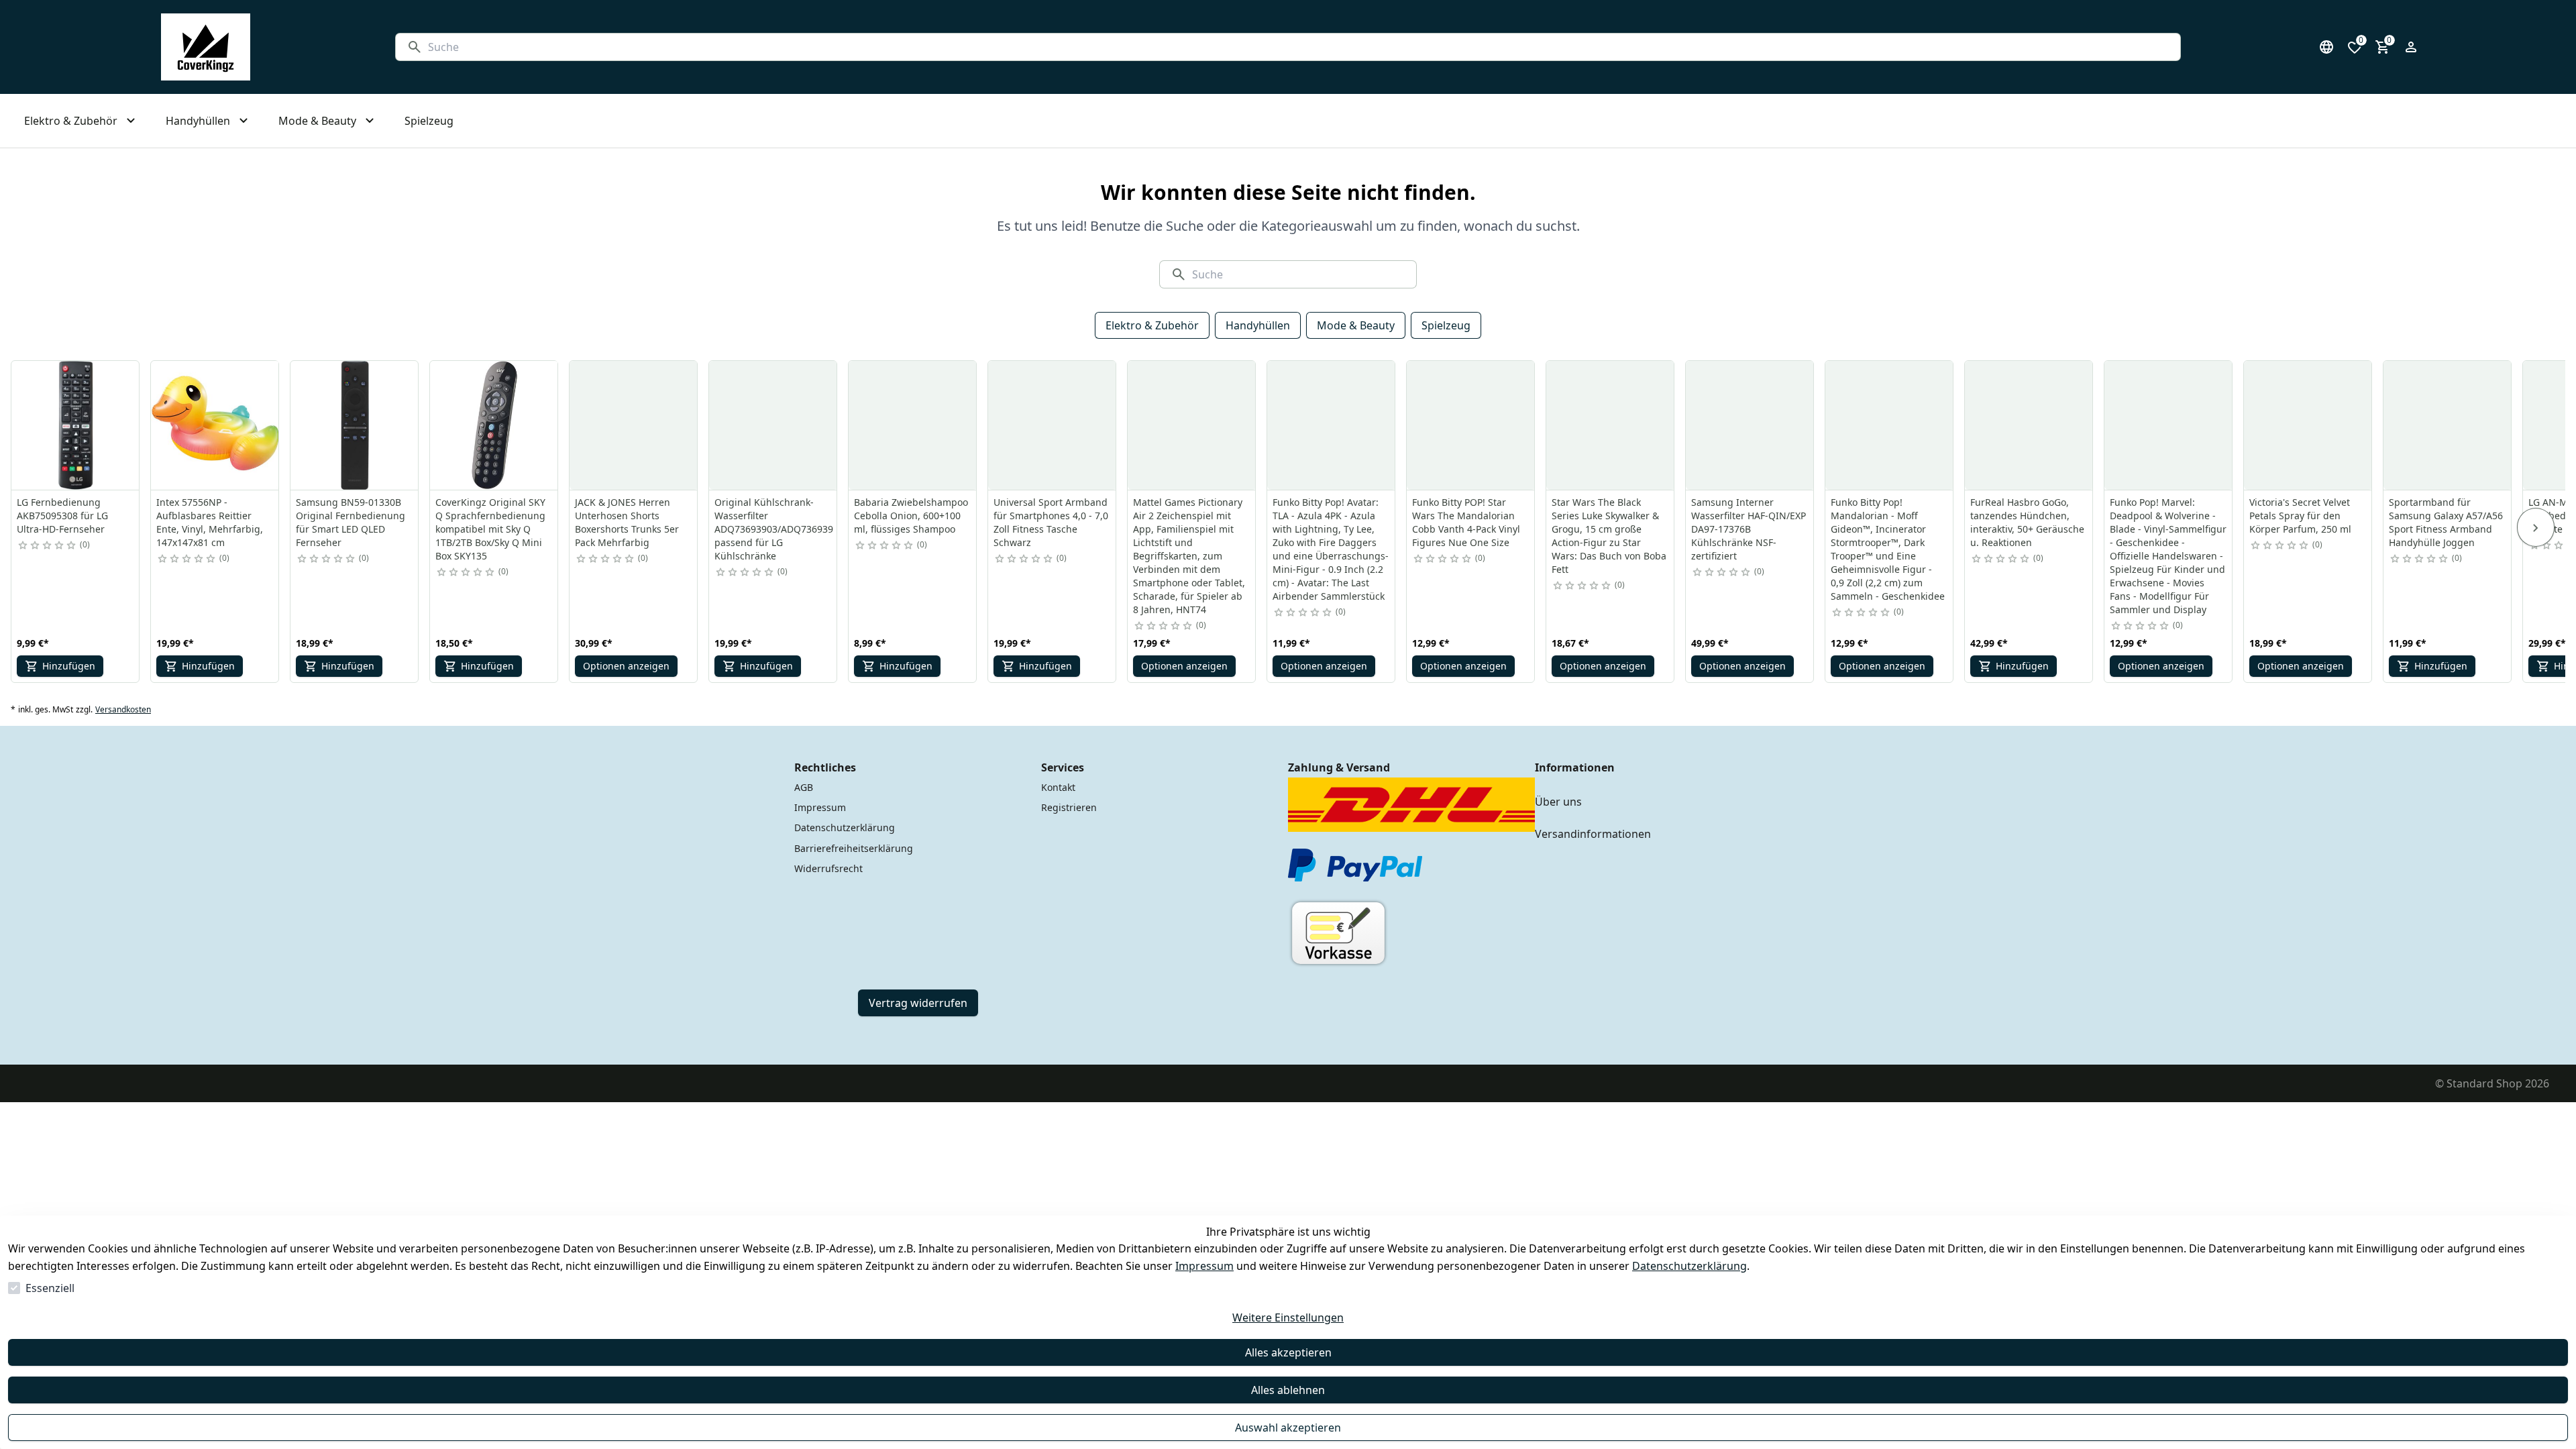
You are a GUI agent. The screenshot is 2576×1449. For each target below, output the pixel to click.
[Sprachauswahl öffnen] (2326, 47)
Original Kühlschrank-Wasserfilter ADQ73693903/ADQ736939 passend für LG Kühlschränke (774, 529)
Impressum (1204, 1266)
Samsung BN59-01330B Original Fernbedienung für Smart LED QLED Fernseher (351, 522)
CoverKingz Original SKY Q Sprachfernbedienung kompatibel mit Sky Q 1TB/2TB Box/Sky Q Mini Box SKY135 (490, 529)
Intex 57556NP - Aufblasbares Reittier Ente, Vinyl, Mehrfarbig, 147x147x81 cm (210, 522)
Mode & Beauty (1356, 325)
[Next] (2536, 527)
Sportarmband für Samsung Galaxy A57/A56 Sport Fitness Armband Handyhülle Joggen (2446, 522)
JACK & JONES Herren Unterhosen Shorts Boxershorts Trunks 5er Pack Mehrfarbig (627, 522)
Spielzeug (1446, 325)
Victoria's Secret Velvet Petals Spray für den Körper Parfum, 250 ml (2300, 516)
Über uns (1558, 802)
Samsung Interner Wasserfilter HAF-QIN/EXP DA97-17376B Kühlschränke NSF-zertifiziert (1749, 529)
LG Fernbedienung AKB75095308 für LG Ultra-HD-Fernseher (62, 516)
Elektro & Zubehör (1152, 325)
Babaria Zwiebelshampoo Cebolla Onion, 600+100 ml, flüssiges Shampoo (911, 516)
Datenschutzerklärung (1689, 1266)
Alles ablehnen (1288, 1390)
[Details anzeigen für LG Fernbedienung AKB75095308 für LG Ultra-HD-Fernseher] (76, 425)
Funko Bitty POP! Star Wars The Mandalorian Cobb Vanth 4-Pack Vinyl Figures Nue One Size (1466, 522)
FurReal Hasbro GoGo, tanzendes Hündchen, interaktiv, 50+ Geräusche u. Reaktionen (2027, 522)
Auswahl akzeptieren (1288, 1428)
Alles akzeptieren (1288, 1352)
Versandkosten (123, 710)
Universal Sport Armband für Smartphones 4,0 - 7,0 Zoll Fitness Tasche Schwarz (1051, 522)
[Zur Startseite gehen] (206, 47)
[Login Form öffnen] (2411, 47)
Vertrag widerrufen (918, 1003)
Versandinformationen (1593, 834)
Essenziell (50, 1288)
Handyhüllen (1258, 325)
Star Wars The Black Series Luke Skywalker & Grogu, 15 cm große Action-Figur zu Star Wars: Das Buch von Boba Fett (1609, 536)
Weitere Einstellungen (1288, 1318)
